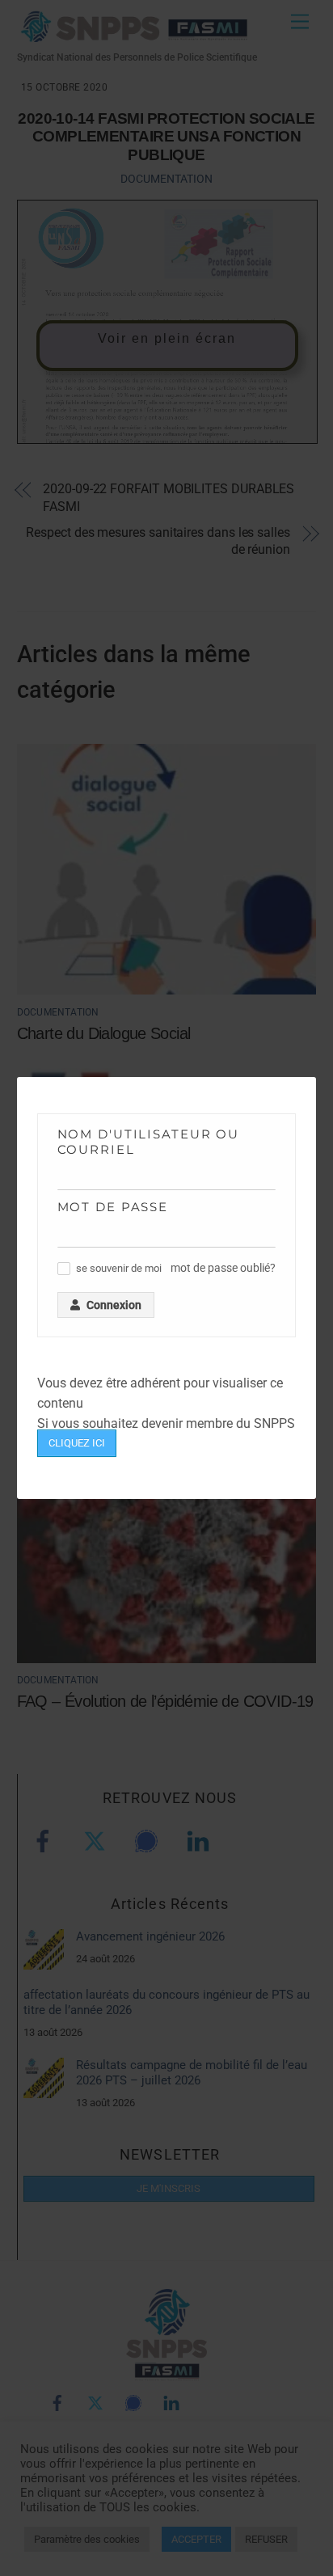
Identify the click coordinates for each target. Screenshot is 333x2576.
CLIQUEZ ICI (77, 1443)
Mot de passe (113, 1207)
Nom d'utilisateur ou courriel (149, 1142)
